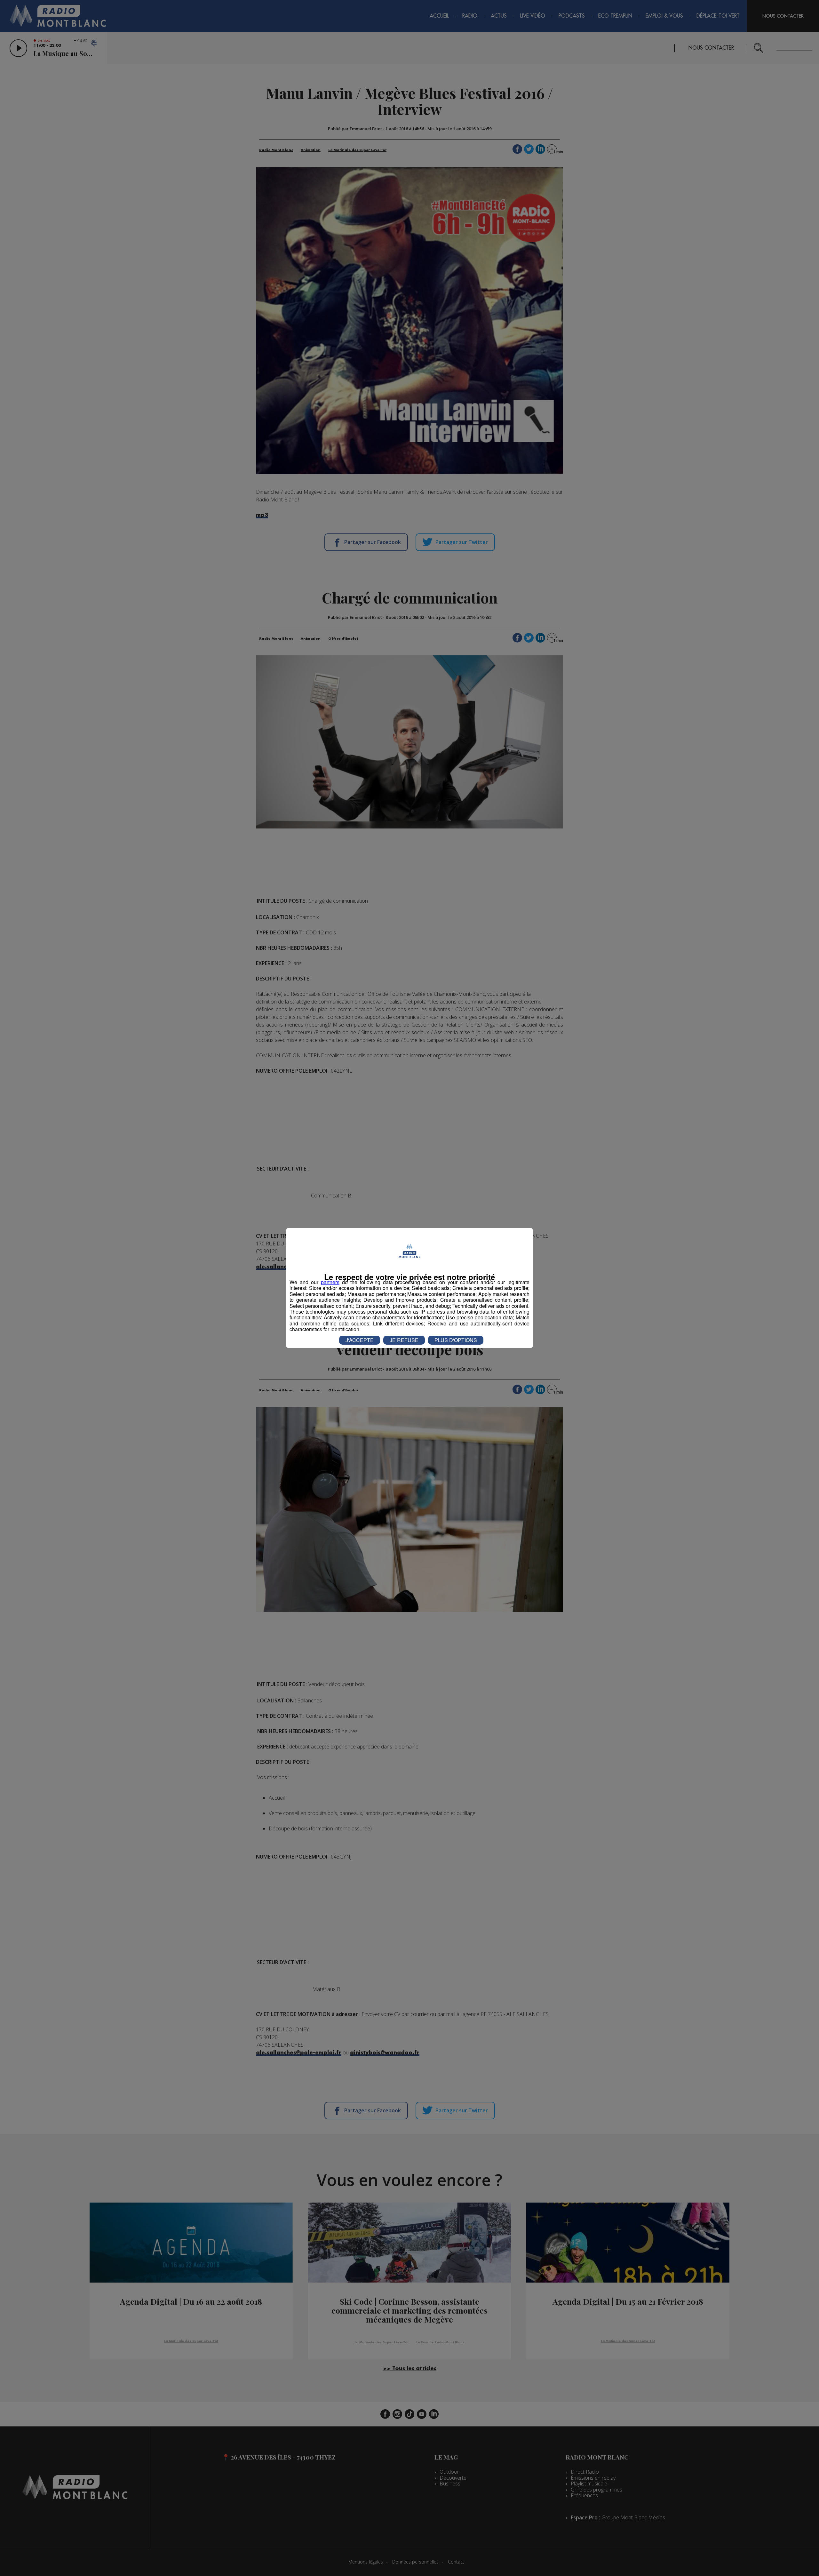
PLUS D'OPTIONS (456, 1340)
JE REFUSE (404, 1340)
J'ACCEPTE (360, 1340)
